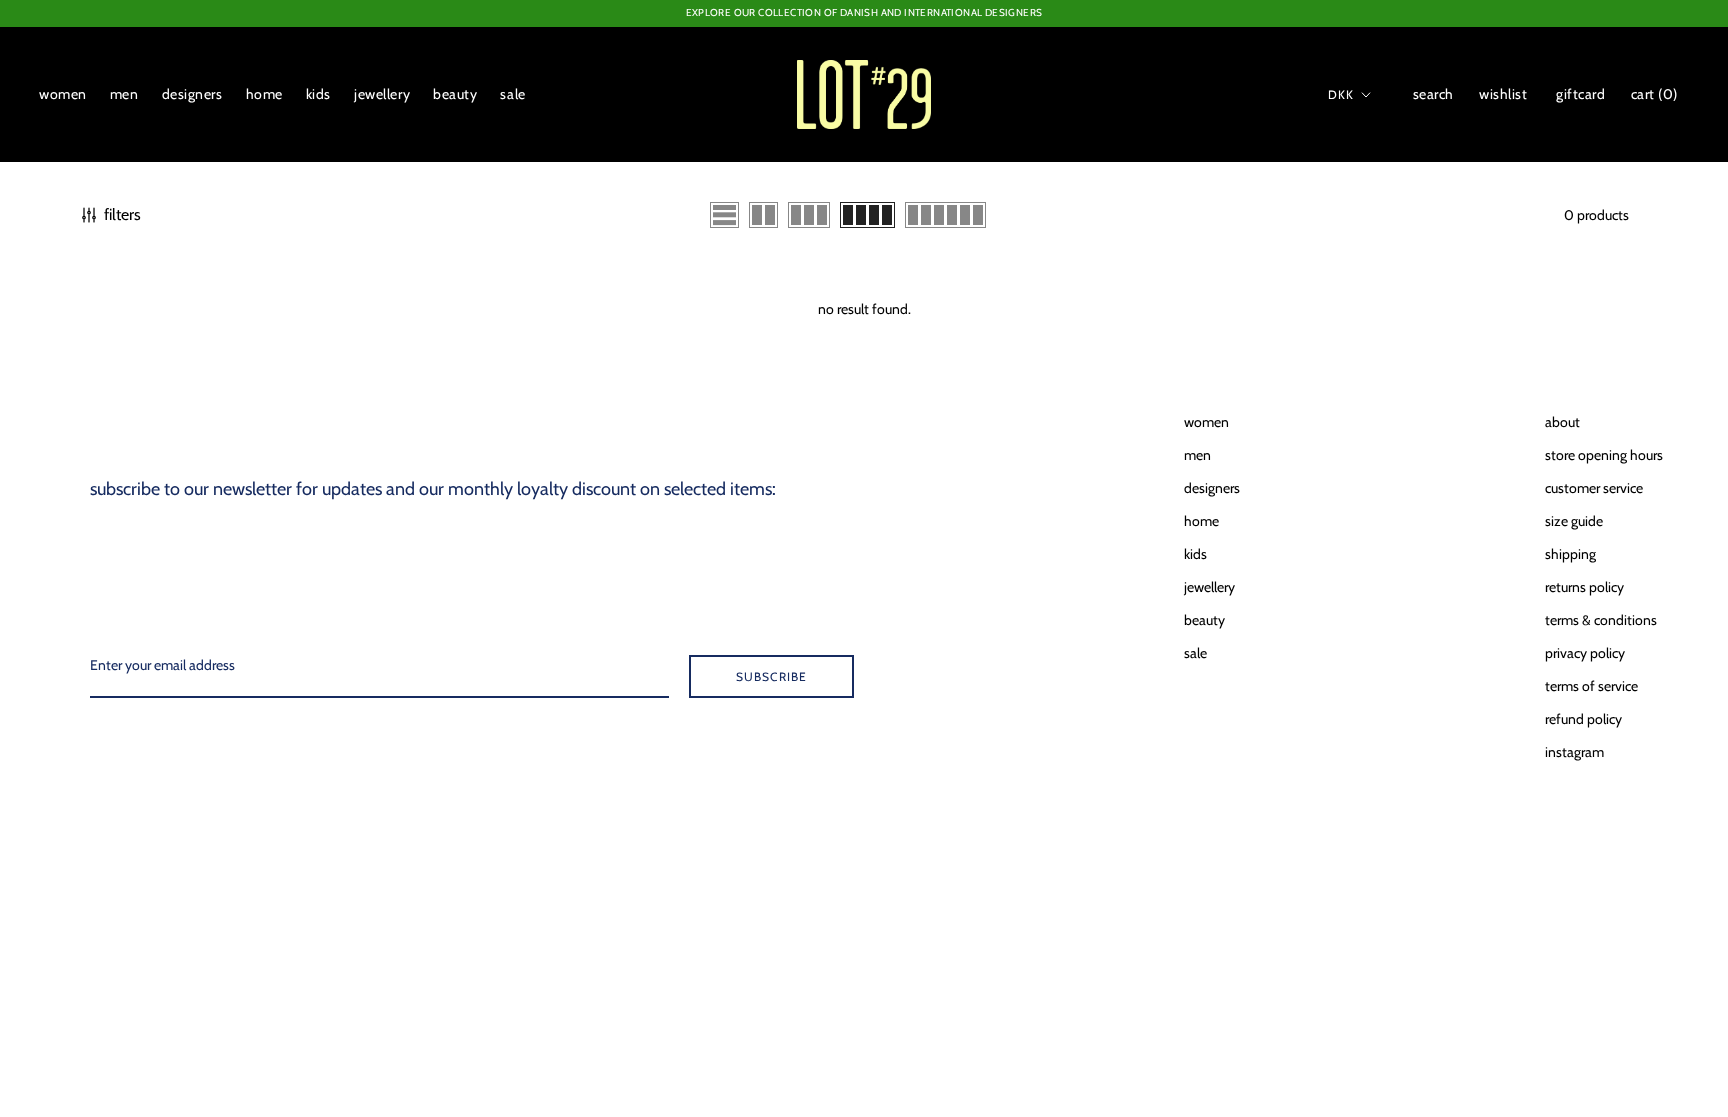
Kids (318, 94)
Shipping (1570, 554)
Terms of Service (1591, 686)
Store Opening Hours (1604, 455)
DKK (1341, 94)
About (1562, 422)
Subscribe (772, 676)
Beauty (455, 94)
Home (264, 94)
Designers (192, 94)
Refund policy (1583, 719)
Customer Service (1594, 488)
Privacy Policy (1585, 653)
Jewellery (382, 94)
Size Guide (1574, 521)
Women (63, 94)
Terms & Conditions (1601, 620)
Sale (512, 94)
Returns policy (1584, 587)
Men (124, 94)
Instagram (1574, 752)
